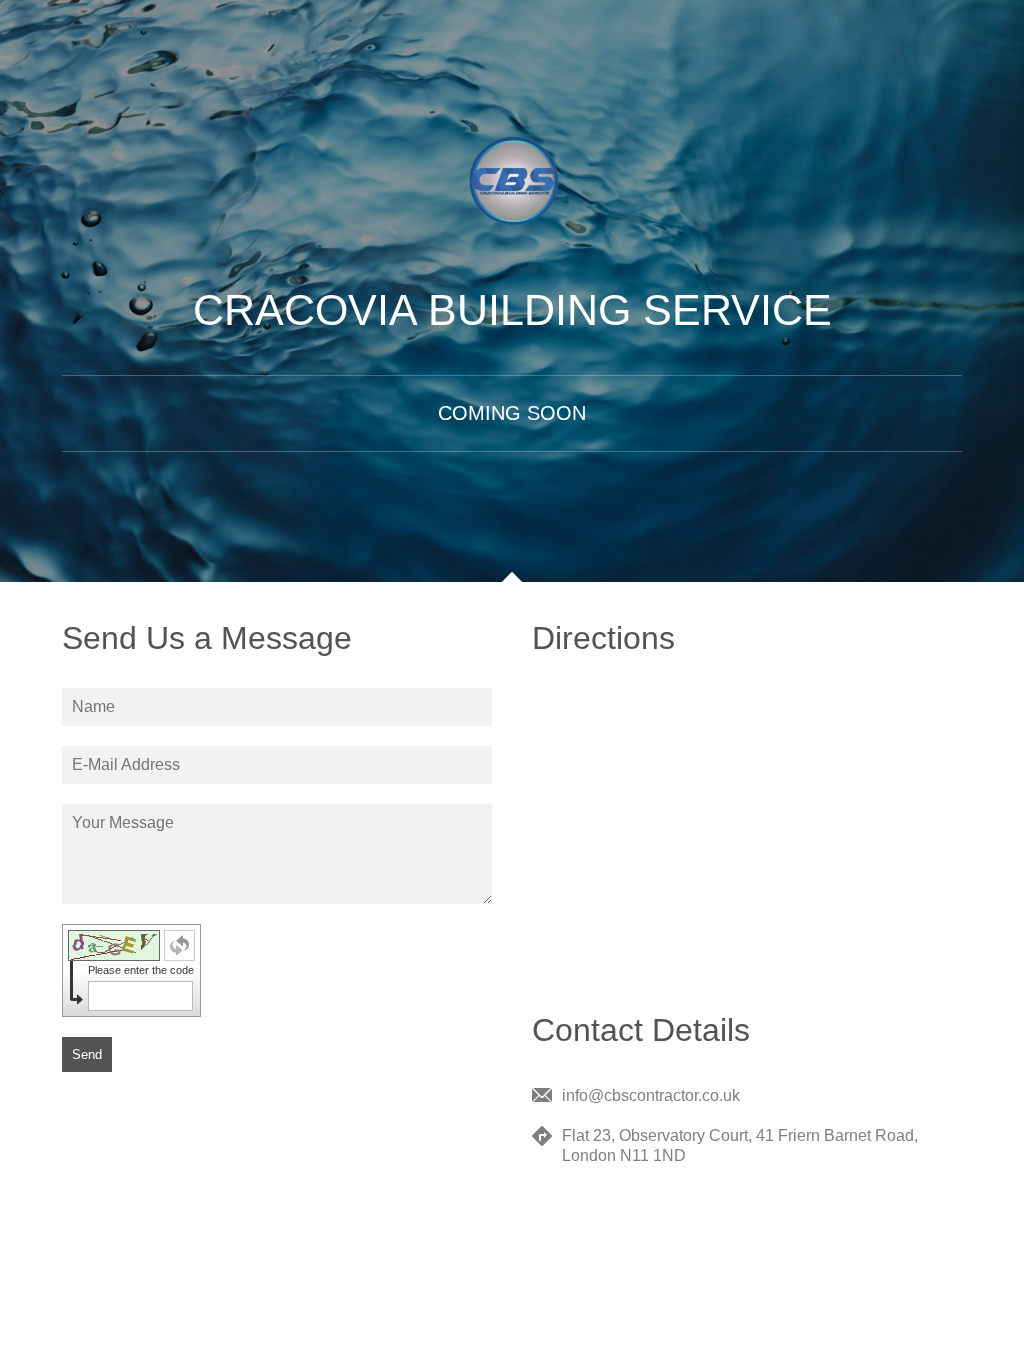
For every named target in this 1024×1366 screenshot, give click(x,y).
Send (87, 1054)
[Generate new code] (179, 945)
